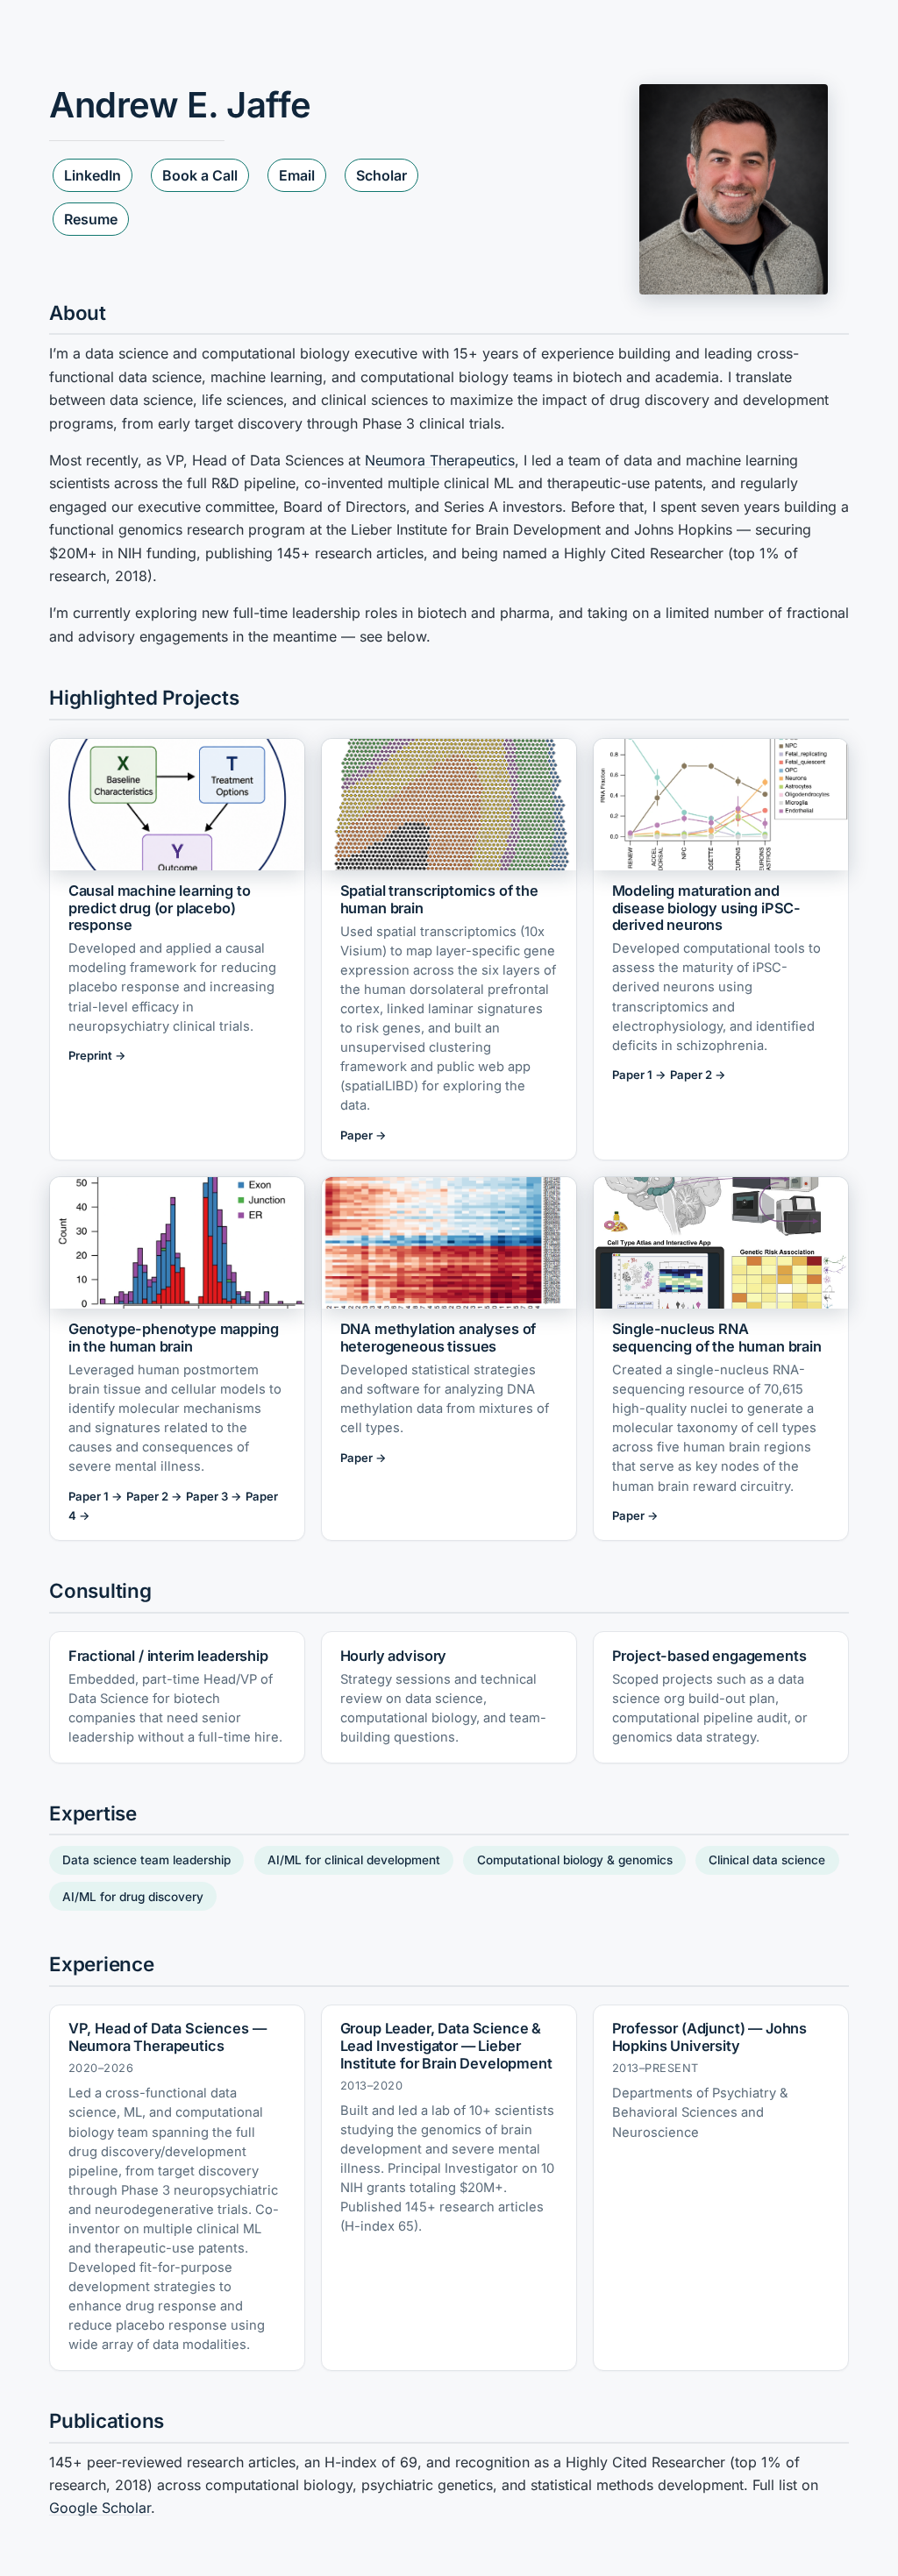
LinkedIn (93, 175)
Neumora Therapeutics (440, 460)
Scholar (381, 175)
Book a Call (200, 175)
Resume (91, 219)
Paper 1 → (639, 1075)
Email (297, 175)
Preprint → (97, 1055)
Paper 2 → (698, 1075)
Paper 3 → (214, 1496)
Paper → (363, 1135)
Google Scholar (100, 2508)
